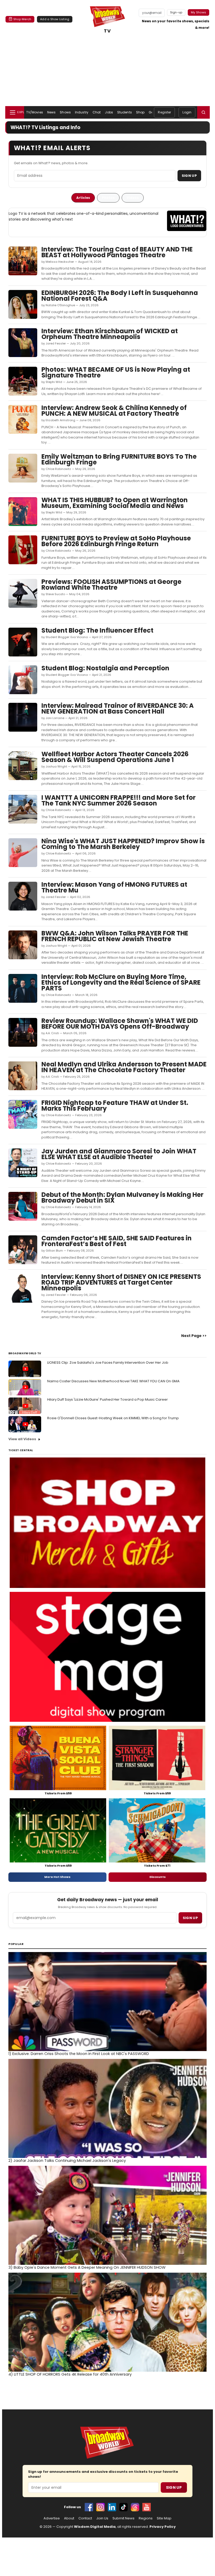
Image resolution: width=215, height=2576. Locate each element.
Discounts (158, 1877)
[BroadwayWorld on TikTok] (123, 2507)
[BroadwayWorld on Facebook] (89, 2507)
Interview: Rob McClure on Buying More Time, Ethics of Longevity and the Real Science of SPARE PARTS (121, 982)
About (69, 2518)
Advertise (52, 2518)
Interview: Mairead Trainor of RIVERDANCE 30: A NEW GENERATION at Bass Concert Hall (118, 708)
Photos (108, 198)
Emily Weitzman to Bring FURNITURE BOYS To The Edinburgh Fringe (119, 459)
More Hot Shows (57, 1877)
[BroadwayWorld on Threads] (135, 2507)
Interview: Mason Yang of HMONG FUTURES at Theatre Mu (114, 887)
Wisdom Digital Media (95, 2527)
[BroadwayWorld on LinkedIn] (112, 2507)
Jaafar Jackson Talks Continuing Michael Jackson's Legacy (67, 2161)
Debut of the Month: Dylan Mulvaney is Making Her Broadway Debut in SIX (122, 1197)
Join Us (102, 2518)
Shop (140, 112)
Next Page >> (194, 1336)
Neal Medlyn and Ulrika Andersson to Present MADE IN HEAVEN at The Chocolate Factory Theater (124, 1067)
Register (164, 112)
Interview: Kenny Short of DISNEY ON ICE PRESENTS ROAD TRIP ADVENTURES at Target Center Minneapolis (121, 1282)
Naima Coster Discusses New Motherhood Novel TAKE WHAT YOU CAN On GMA (113, 1381)
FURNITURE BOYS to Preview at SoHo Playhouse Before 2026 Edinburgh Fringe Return (116, 541)
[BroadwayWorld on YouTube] (147, 2507)
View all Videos (22, 1439)
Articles (83, 198)
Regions (146, 2518)
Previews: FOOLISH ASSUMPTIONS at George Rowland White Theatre (111, 585)
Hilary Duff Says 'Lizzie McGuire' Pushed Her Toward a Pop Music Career (107, 1399)
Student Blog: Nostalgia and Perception (105, 668)
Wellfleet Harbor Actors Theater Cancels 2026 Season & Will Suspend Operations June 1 (115, 757)
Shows (65, 112)
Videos (133, 198)
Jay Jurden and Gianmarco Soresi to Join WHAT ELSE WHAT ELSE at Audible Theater (119, 1154)
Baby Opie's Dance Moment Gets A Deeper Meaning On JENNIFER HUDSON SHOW (87, 2267)
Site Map (164, 2518)
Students (125, 112)
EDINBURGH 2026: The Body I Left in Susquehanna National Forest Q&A (120, 296)
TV (107, 31)
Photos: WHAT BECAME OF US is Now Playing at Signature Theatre (116, 372)
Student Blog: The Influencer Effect (97, 630)
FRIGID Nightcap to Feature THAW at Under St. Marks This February (115, 1106)
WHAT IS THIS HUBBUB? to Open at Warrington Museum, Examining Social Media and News (115, 503)
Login (187, 112)
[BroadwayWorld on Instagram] (100, 2507)
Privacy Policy (163, 2527)
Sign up (190, 1918)
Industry (82, 112)
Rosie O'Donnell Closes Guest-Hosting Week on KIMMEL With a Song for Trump (113, 1418)
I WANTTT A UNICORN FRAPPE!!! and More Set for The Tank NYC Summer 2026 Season (119, 800)
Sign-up (176, 12)
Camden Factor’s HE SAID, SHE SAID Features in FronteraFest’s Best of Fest (117, 1241)
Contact (85, 2518)
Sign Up (189, 176)
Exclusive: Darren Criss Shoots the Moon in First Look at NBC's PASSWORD (79, 2054)
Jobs (109, 112)
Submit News (123, 2518)
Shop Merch (22, 19)
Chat (97, 112)
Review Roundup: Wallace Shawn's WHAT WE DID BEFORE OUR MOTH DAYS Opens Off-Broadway (120, 1024)
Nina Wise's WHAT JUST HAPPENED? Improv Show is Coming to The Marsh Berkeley (123, 844)
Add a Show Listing (55, 19)
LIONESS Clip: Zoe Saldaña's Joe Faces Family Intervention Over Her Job (108, 1363)
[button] (203, 112)
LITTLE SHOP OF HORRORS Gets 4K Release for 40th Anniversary (70, 2374)
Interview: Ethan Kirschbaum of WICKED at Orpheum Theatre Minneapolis (110, 334)
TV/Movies (35, 112)
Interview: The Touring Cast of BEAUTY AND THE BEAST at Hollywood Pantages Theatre (117, 252)
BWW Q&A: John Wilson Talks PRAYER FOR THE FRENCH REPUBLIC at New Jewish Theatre (115, 936)
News (51, 112)
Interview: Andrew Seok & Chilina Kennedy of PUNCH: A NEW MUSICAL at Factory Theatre (114, 411)
